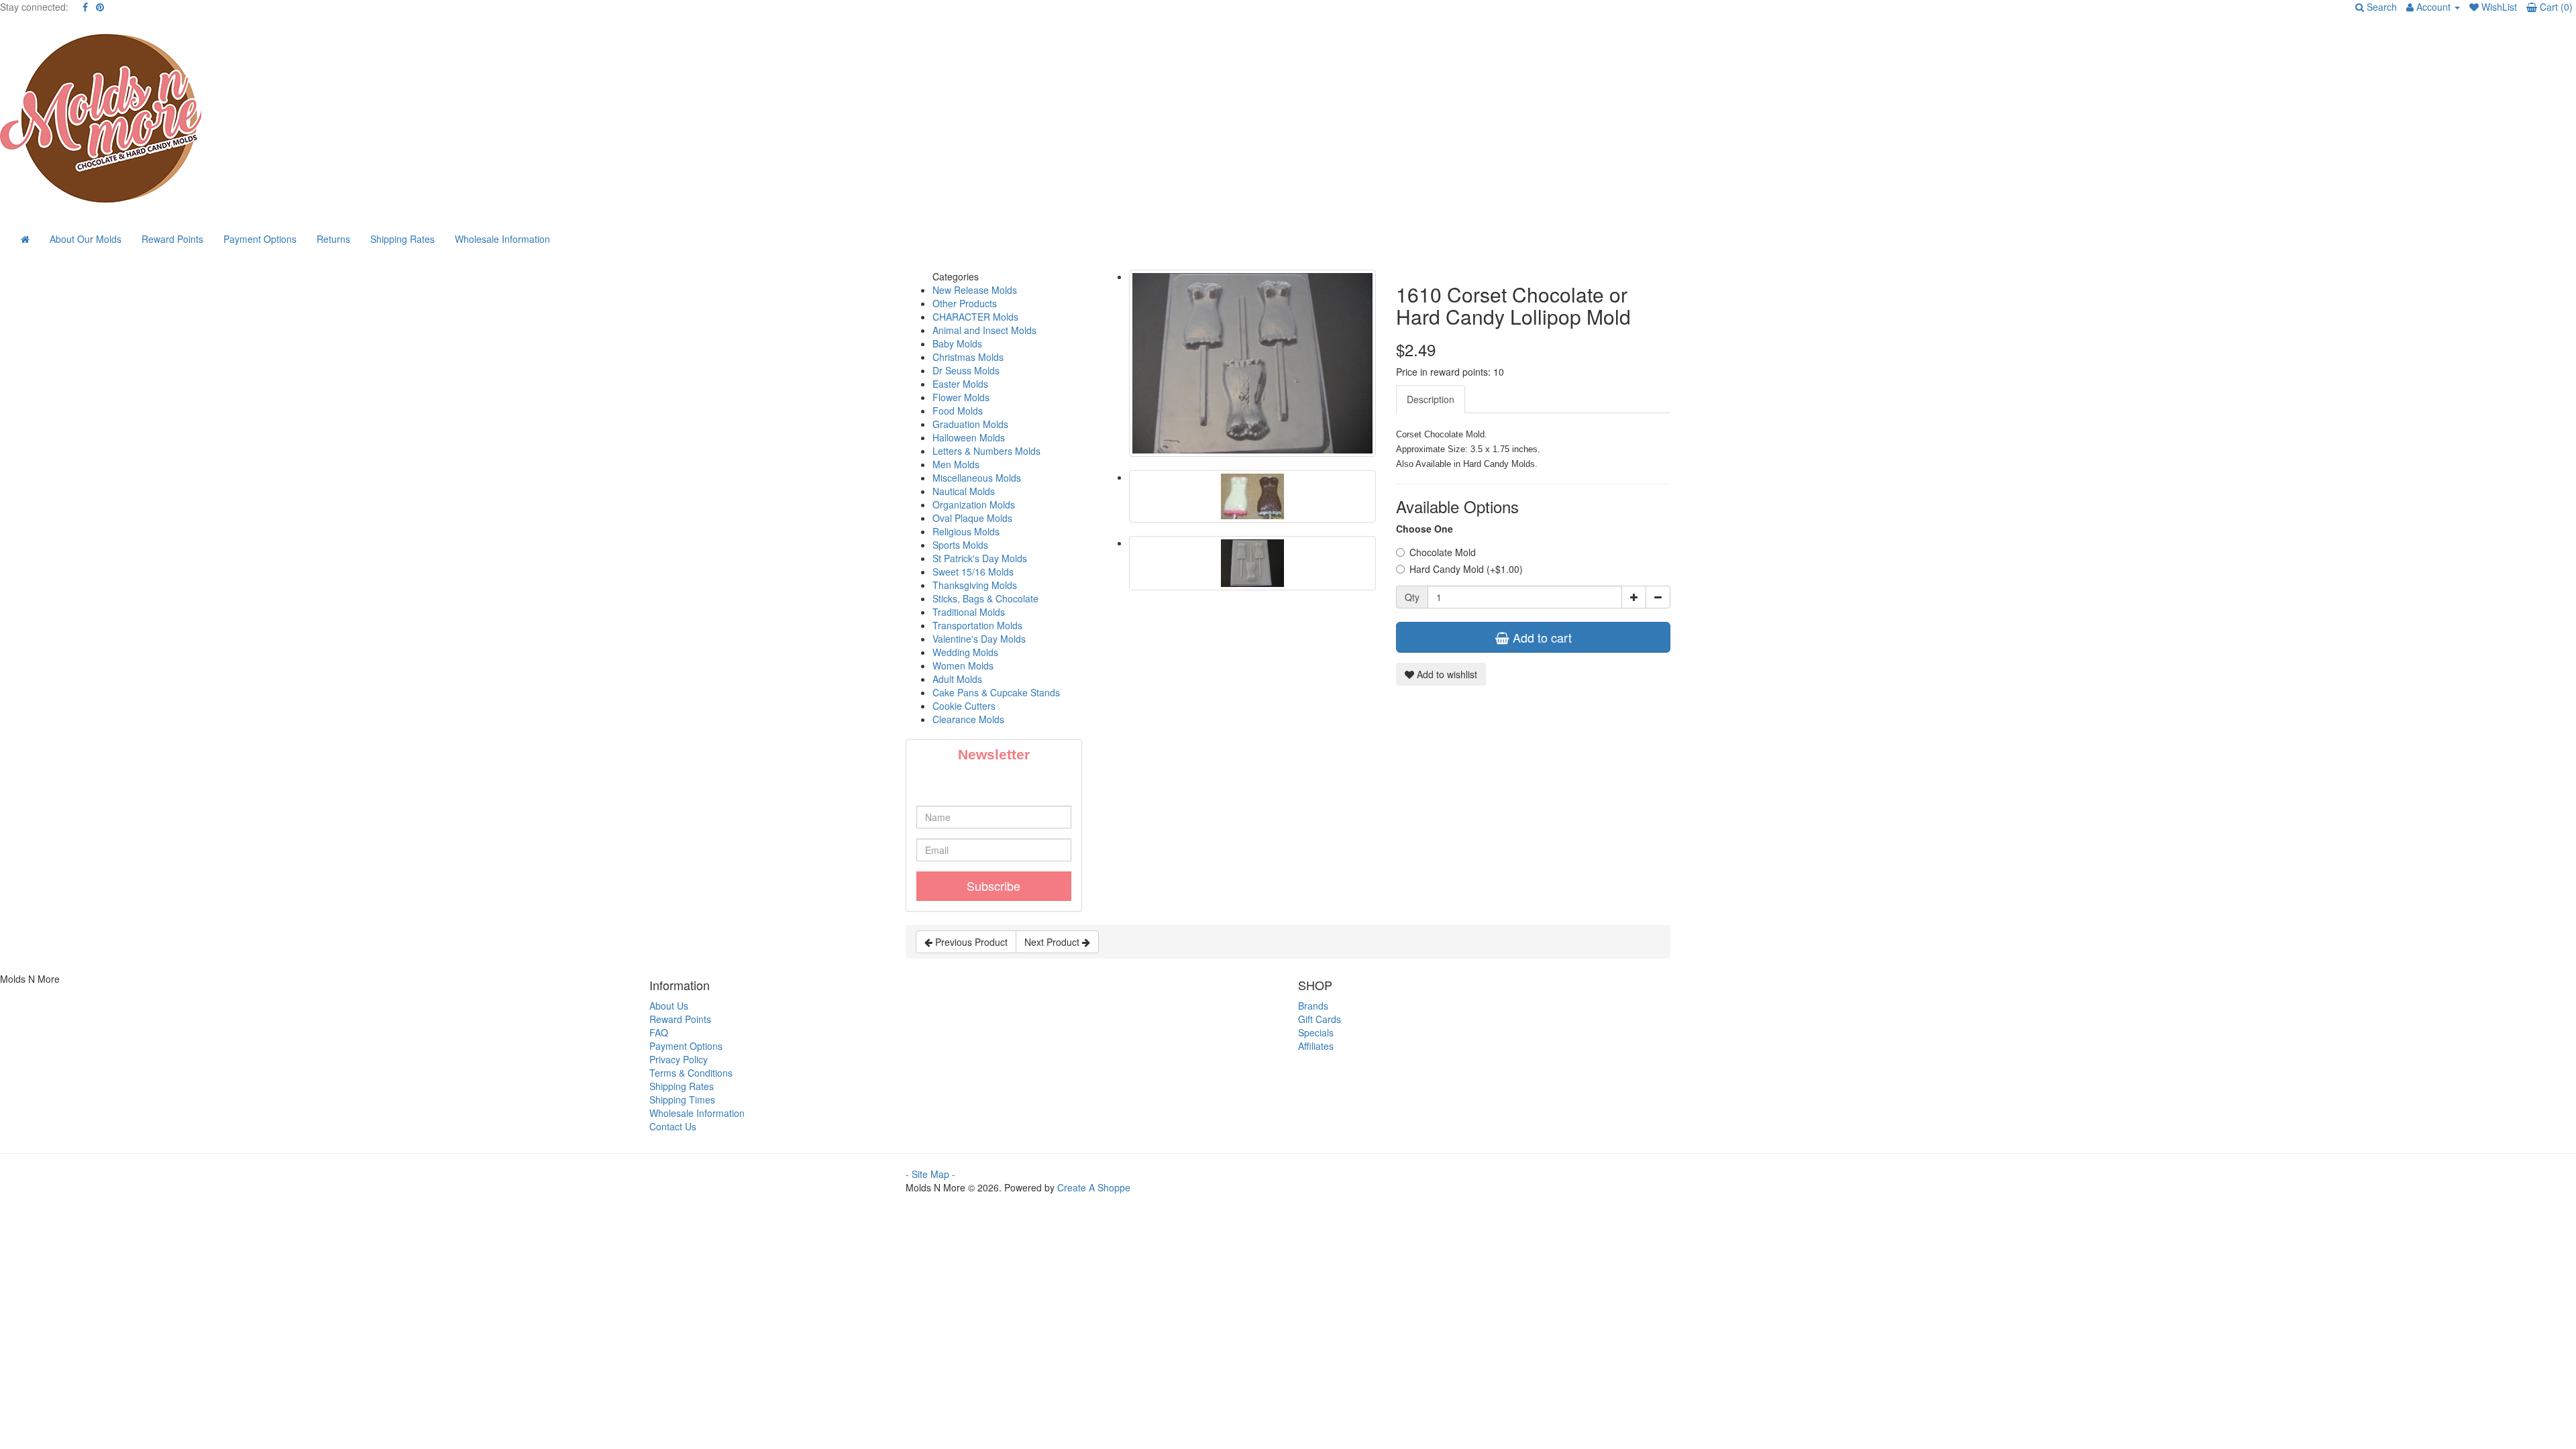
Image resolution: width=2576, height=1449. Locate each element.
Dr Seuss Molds (966, 370)
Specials (1316, 1032)
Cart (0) (2555, 7)
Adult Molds (957, 679)
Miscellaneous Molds (977, 478)
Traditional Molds (969, 612)
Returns (333, 239)
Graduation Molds (970, 424)
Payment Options (260, 239)
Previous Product (970, 942)
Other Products (965, 303)
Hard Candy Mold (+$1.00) (1466, 569)
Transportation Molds (977, 625)
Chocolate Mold (1443, 552)
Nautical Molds (964, 491)
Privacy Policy (679, 1059)
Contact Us (673, 1126)
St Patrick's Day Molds (980, 558)
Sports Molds (960, 545)
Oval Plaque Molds (972, 518)
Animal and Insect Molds (984, 330)
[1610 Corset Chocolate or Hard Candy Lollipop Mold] (1253, 363)
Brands (1313, 1006)
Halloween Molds (969, 437)
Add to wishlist (1446, 674)
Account (2433, 7)
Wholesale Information (502, 239)
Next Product (1053, 942)
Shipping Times (682, 1099)
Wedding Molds (965, 652)
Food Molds (958, 411)
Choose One (1425, 529)
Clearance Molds (968, 719)
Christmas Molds (968, 357)
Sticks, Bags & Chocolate (985, 598)
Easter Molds (960, 384)
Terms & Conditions (691, 1073)
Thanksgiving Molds (975, 585)
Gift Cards (1320, 1019)
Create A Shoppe (1094, 1187)
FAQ (659, 1032)
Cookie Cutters (964, 706)
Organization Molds (974, 504)
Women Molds (963, 665)
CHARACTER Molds (975, 317)
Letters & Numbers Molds (986, 451)
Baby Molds (957, 343)
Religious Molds (966, 531)
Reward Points (172, 239)
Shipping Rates (402, 239)
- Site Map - (930, 1174)
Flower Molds (961, 397)
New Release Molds (975, 290)
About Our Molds (86, 239)
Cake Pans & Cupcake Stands (996, 692)
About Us (669, 1006)
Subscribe (994, 885)
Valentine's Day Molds (979, 639)
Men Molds (956, 464)
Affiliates (1316, 1046)
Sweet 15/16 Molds (973, 572)
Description (1431, 399)
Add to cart (1541, 637)
